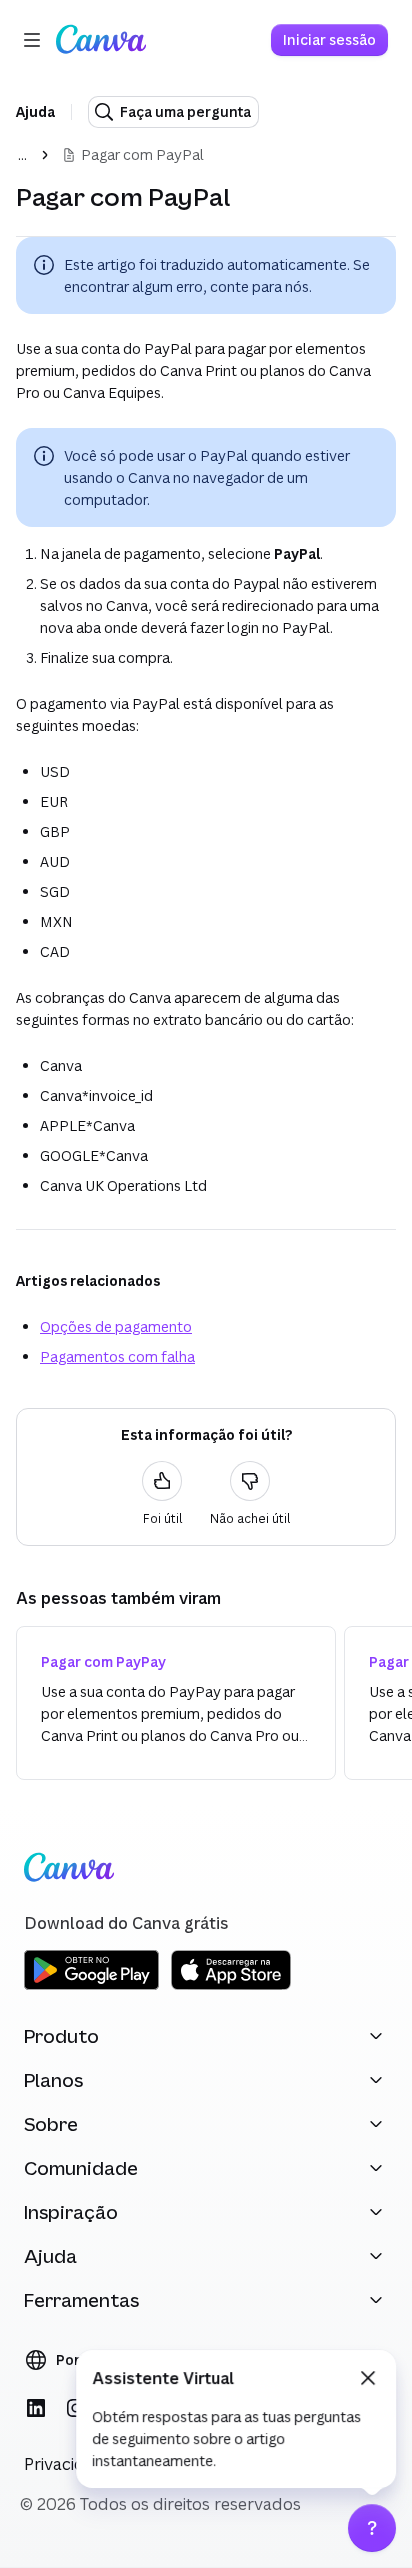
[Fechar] (368, 2378)
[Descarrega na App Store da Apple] (231, 1986)
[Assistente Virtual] (372, 2528)
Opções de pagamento (116, 1326)
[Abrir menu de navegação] (32, 40)
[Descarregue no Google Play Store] (91, 1986)
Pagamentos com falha (117, 1356)
